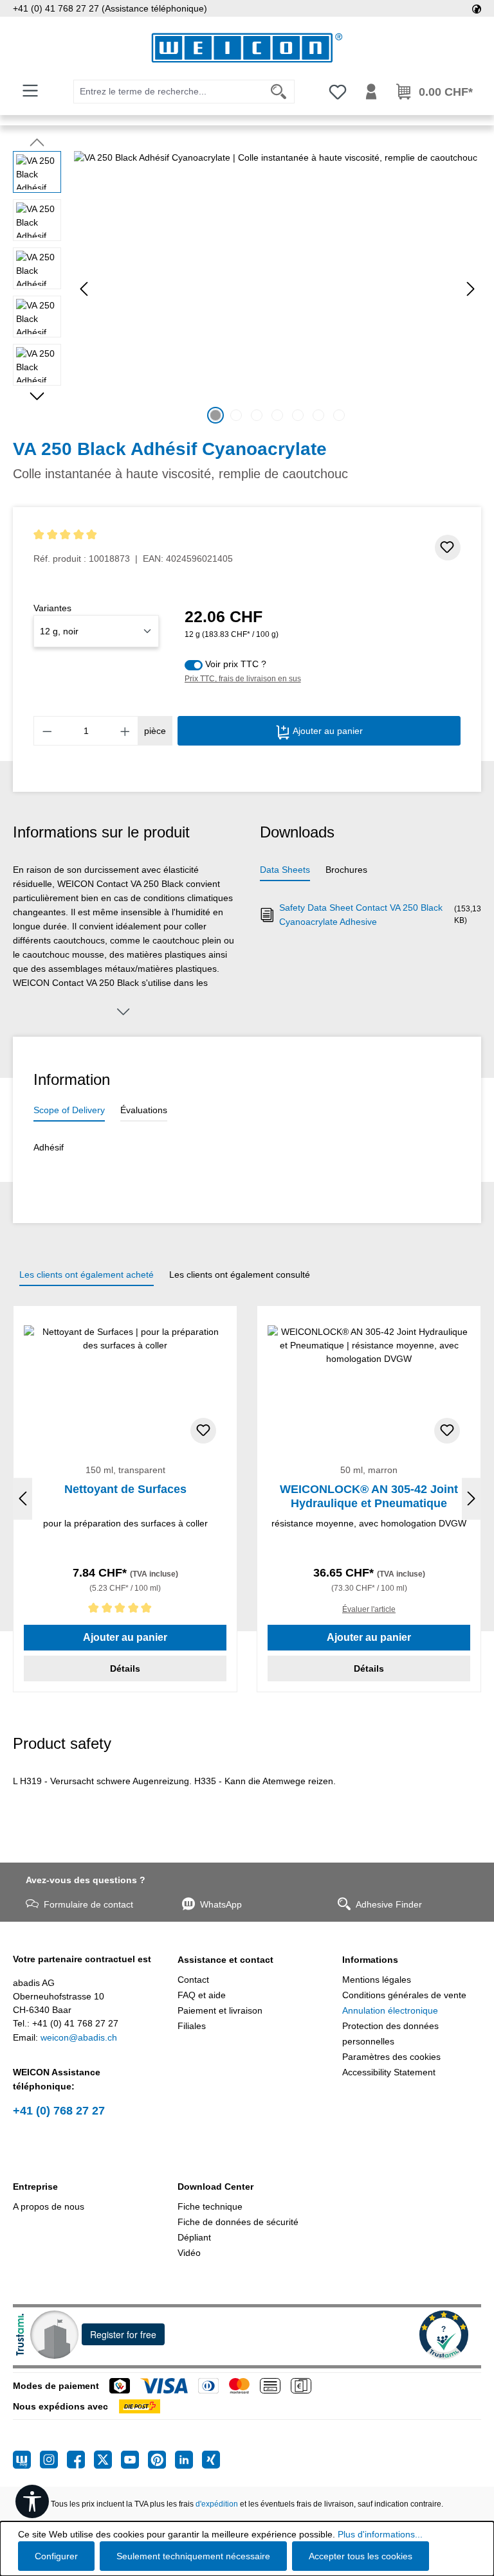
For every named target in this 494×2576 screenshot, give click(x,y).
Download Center (215, 2187)
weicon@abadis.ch (79, 2037)
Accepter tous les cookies (361, 2556)
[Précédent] (84, 289)
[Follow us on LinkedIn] (188, 2460)
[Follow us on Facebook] (80, 2460)
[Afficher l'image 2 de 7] (236, 415)
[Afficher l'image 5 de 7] (298, 415)
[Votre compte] (371, 92)
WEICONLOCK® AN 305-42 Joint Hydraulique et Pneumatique (369, 1496)
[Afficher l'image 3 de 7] (257, 415)
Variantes (52, 608)
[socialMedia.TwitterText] (107, 2460)
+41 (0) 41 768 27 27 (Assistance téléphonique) (110, 8)
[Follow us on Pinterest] (161, 2460)
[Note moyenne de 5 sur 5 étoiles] (133, 535)
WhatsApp (221, 1904)
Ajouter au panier (326, 731)
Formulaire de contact (88, 1904)
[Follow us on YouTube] (134, 2460)
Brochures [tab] (346, 870)
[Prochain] (471, 289)
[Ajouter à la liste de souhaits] (448, 548)
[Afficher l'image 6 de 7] (318, 415)
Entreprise (35, 2187)
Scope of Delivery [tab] (69, 1110)
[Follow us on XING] (211, 2460)
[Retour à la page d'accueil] (247, 48)
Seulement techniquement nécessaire (193, 2556)
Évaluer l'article (369, 1609)
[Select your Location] (477, 8)
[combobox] (169, 92)
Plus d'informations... (380, 2534)
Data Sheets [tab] (285, 870)
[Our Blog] (26, 2460)
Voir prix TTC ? (236, 664)
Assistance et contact (225, 1960)
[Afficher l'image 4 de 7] (277, 415)
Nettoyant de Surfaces (125, 1489)
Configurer (56, 2556)
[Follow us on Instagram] (53, 2460)
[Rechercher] (279, 92)
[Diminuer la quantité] (47, 731)
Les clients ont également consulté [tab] (240, 1275)
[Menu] (30, 91)
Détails (125, 1668)
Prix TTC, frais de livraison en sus (243, 679)
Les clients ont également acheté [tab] (87, 1275)
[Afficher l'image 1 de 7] (215, 415)
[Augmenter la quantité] (125, 731)
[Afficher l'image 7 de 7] (339, 415)
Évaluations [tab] (144, 1110)
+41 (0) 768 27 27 (59, 2111)
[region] (247, 289)
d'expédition (217, 2504)
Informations (370, 1960)
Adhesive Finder (389, 1904)
